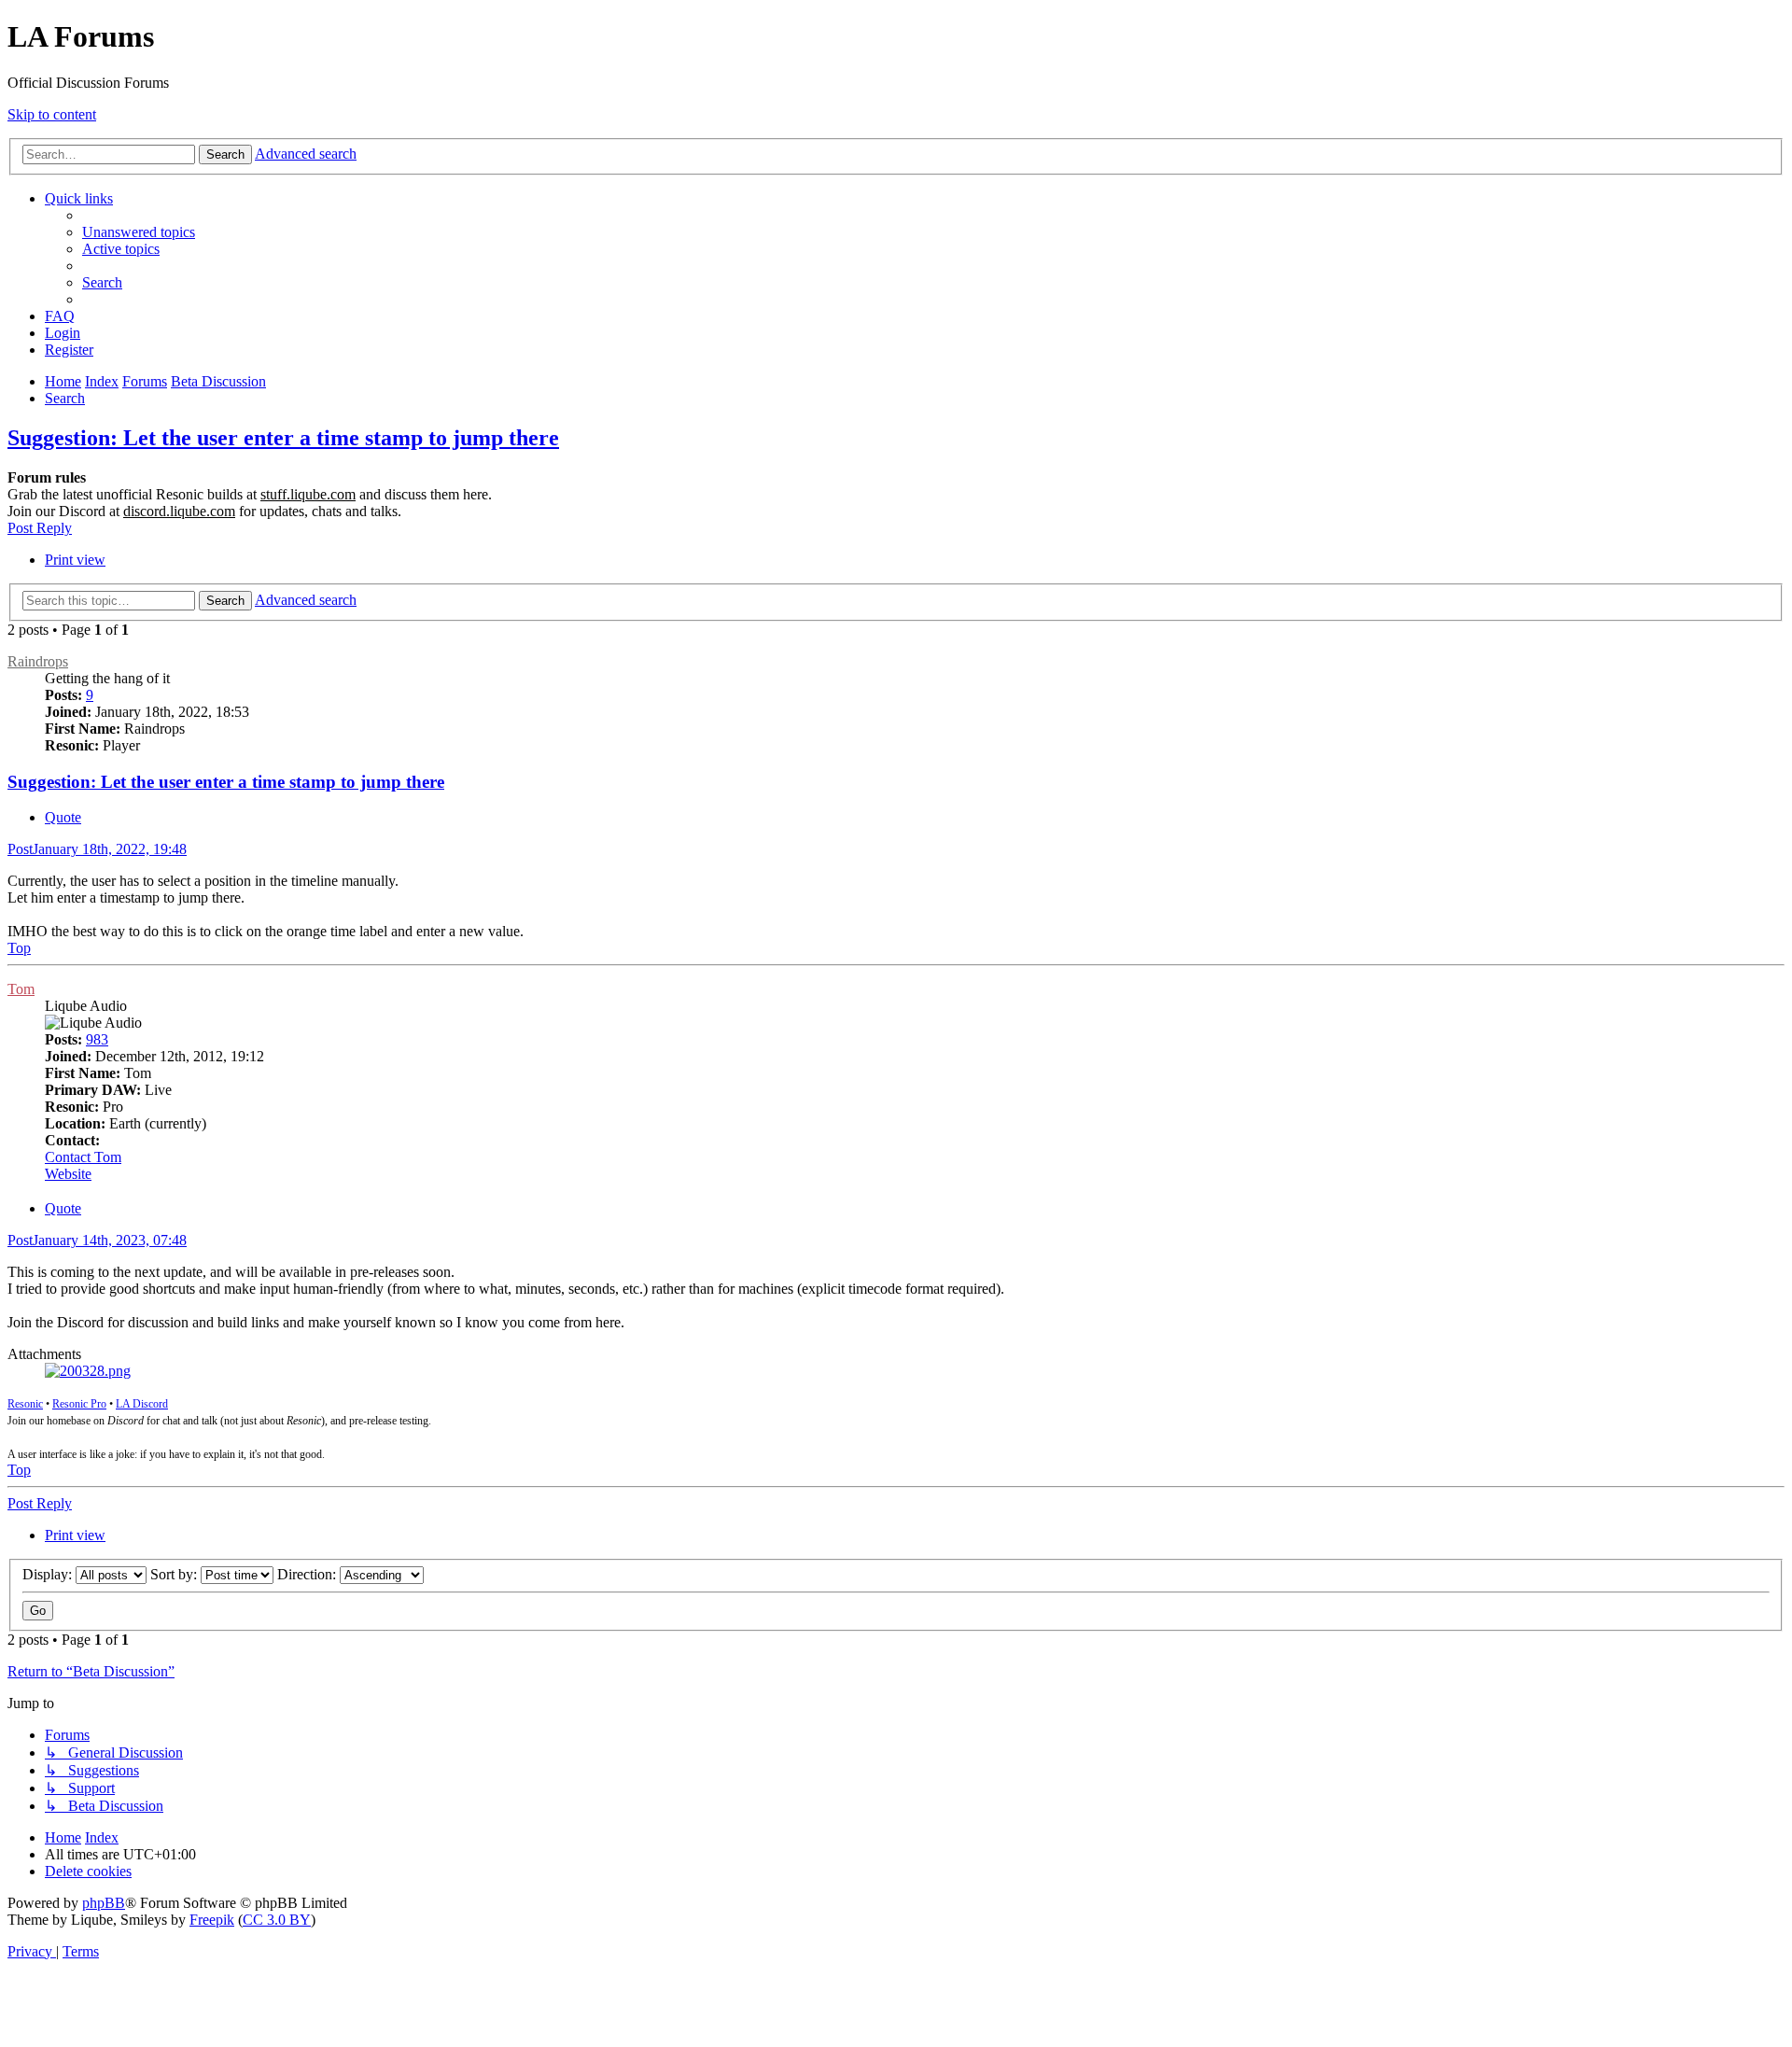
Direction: (308, 1574)
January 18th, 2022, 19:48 (97, 849)
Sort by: (175, 1574)
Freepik (212, 1920)
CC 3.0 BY (277, 1920)
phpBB (104, 1903)
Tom (21, 989)
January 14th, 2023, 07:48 (97, 1240)
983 (97, 1039)
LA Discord (142, 1404)
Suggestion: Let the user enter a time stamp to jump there (283, 438)
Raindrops (38, 661)
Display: (49, 1574)
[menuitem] (139, 232)
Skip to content (52, 114)
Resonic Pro (79, 1404)
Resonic (25, 1404)
